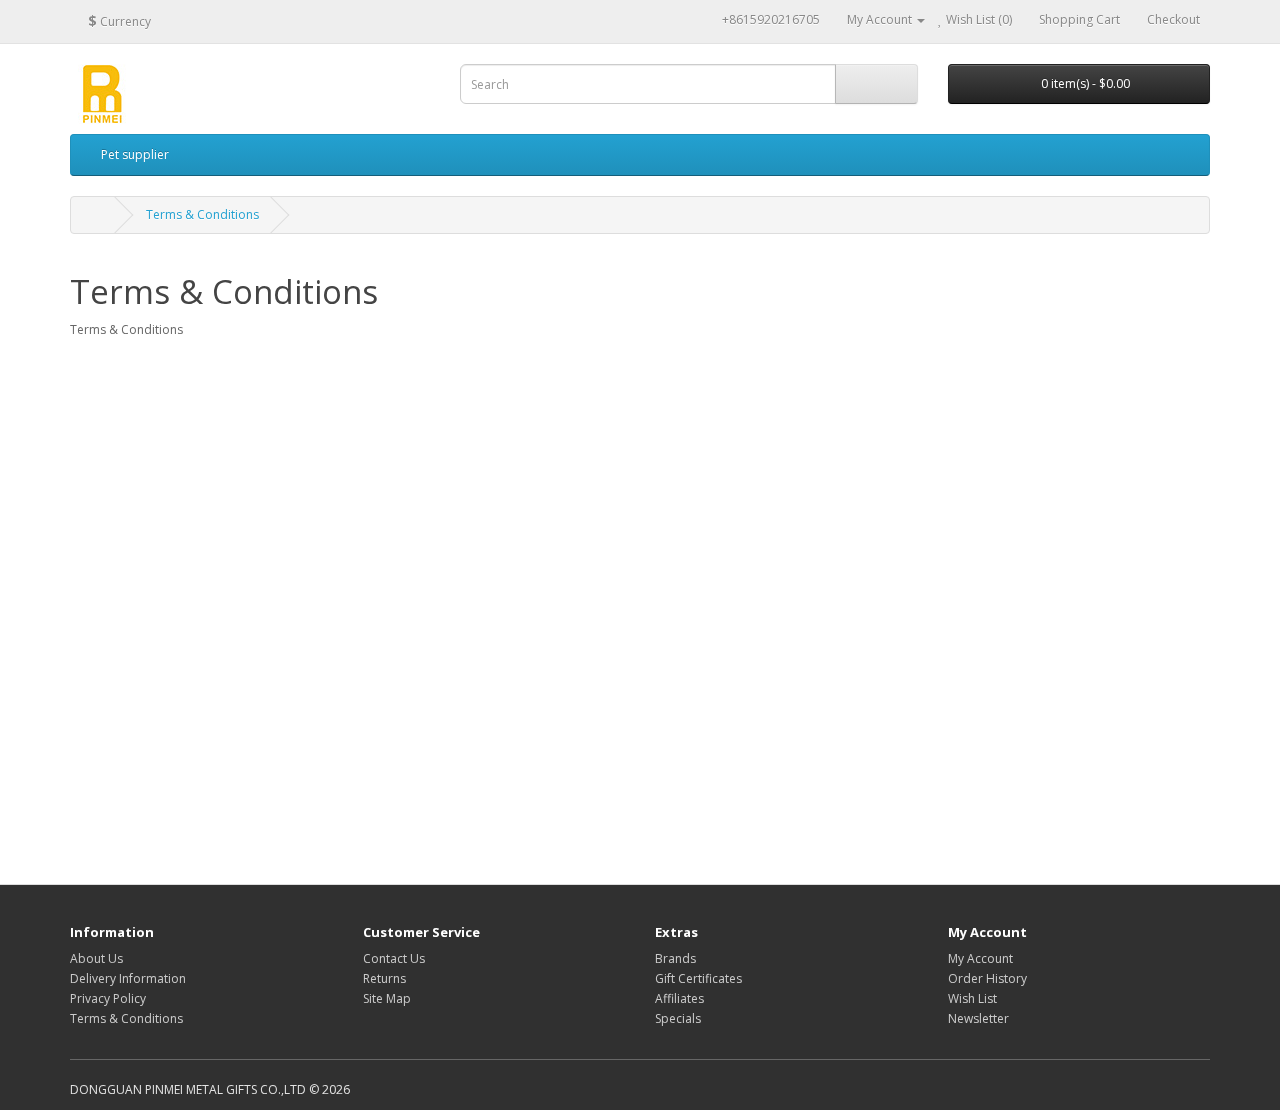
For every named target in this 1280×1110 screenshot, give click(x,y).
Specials (678, 1018)
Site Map (387, 998)
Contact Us (394, 958)
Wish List (972, 998)
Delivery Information (128, 978)
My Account (980, 958)
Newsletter (978, 1018)
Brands (675, 958)
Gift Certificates (698, 978)
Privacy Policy (108, 998)
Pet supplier (135, 154)
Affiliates (679, 998)
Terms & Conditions (202, 214)
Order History (987, 978)
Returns (384, 978)
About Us (96, 958)
